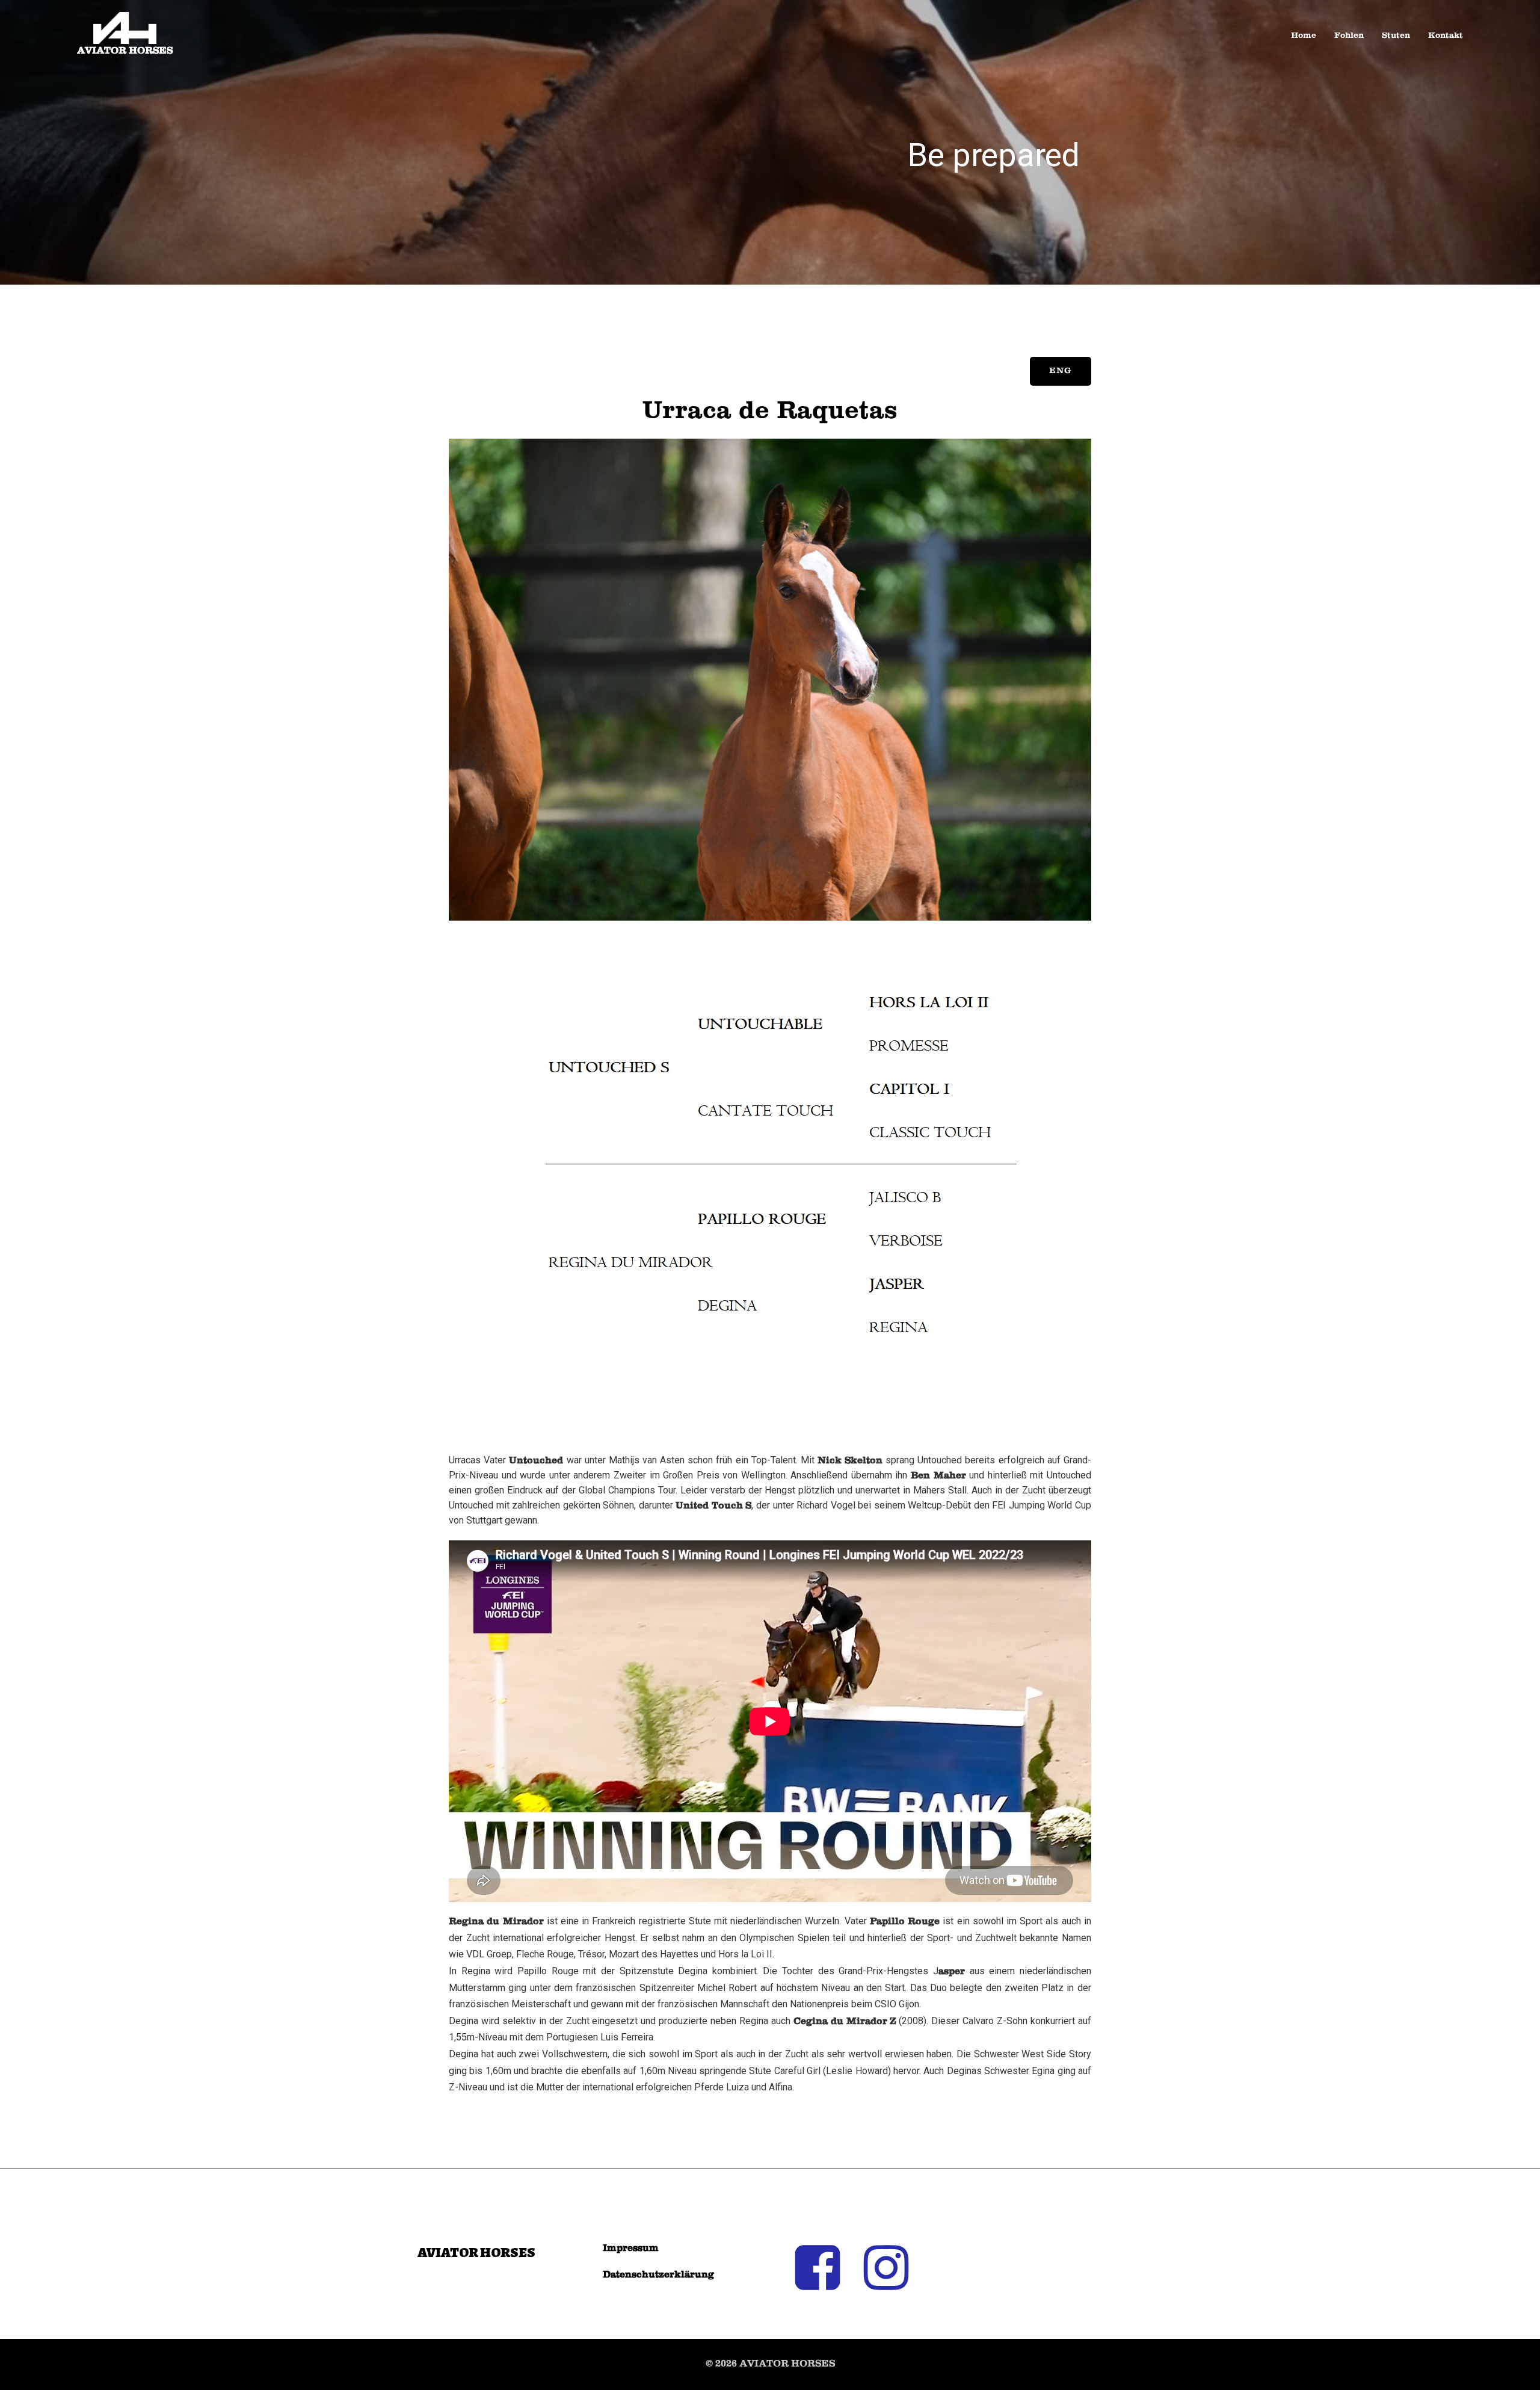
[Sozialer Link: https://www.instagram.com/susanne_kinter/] (893, 2269)
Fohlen (1349, 36)
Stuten (1396, 36)
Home (1304, 36)
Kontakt (1446, 36)
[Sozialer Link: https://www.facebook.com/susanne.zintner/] (824, 2269)
